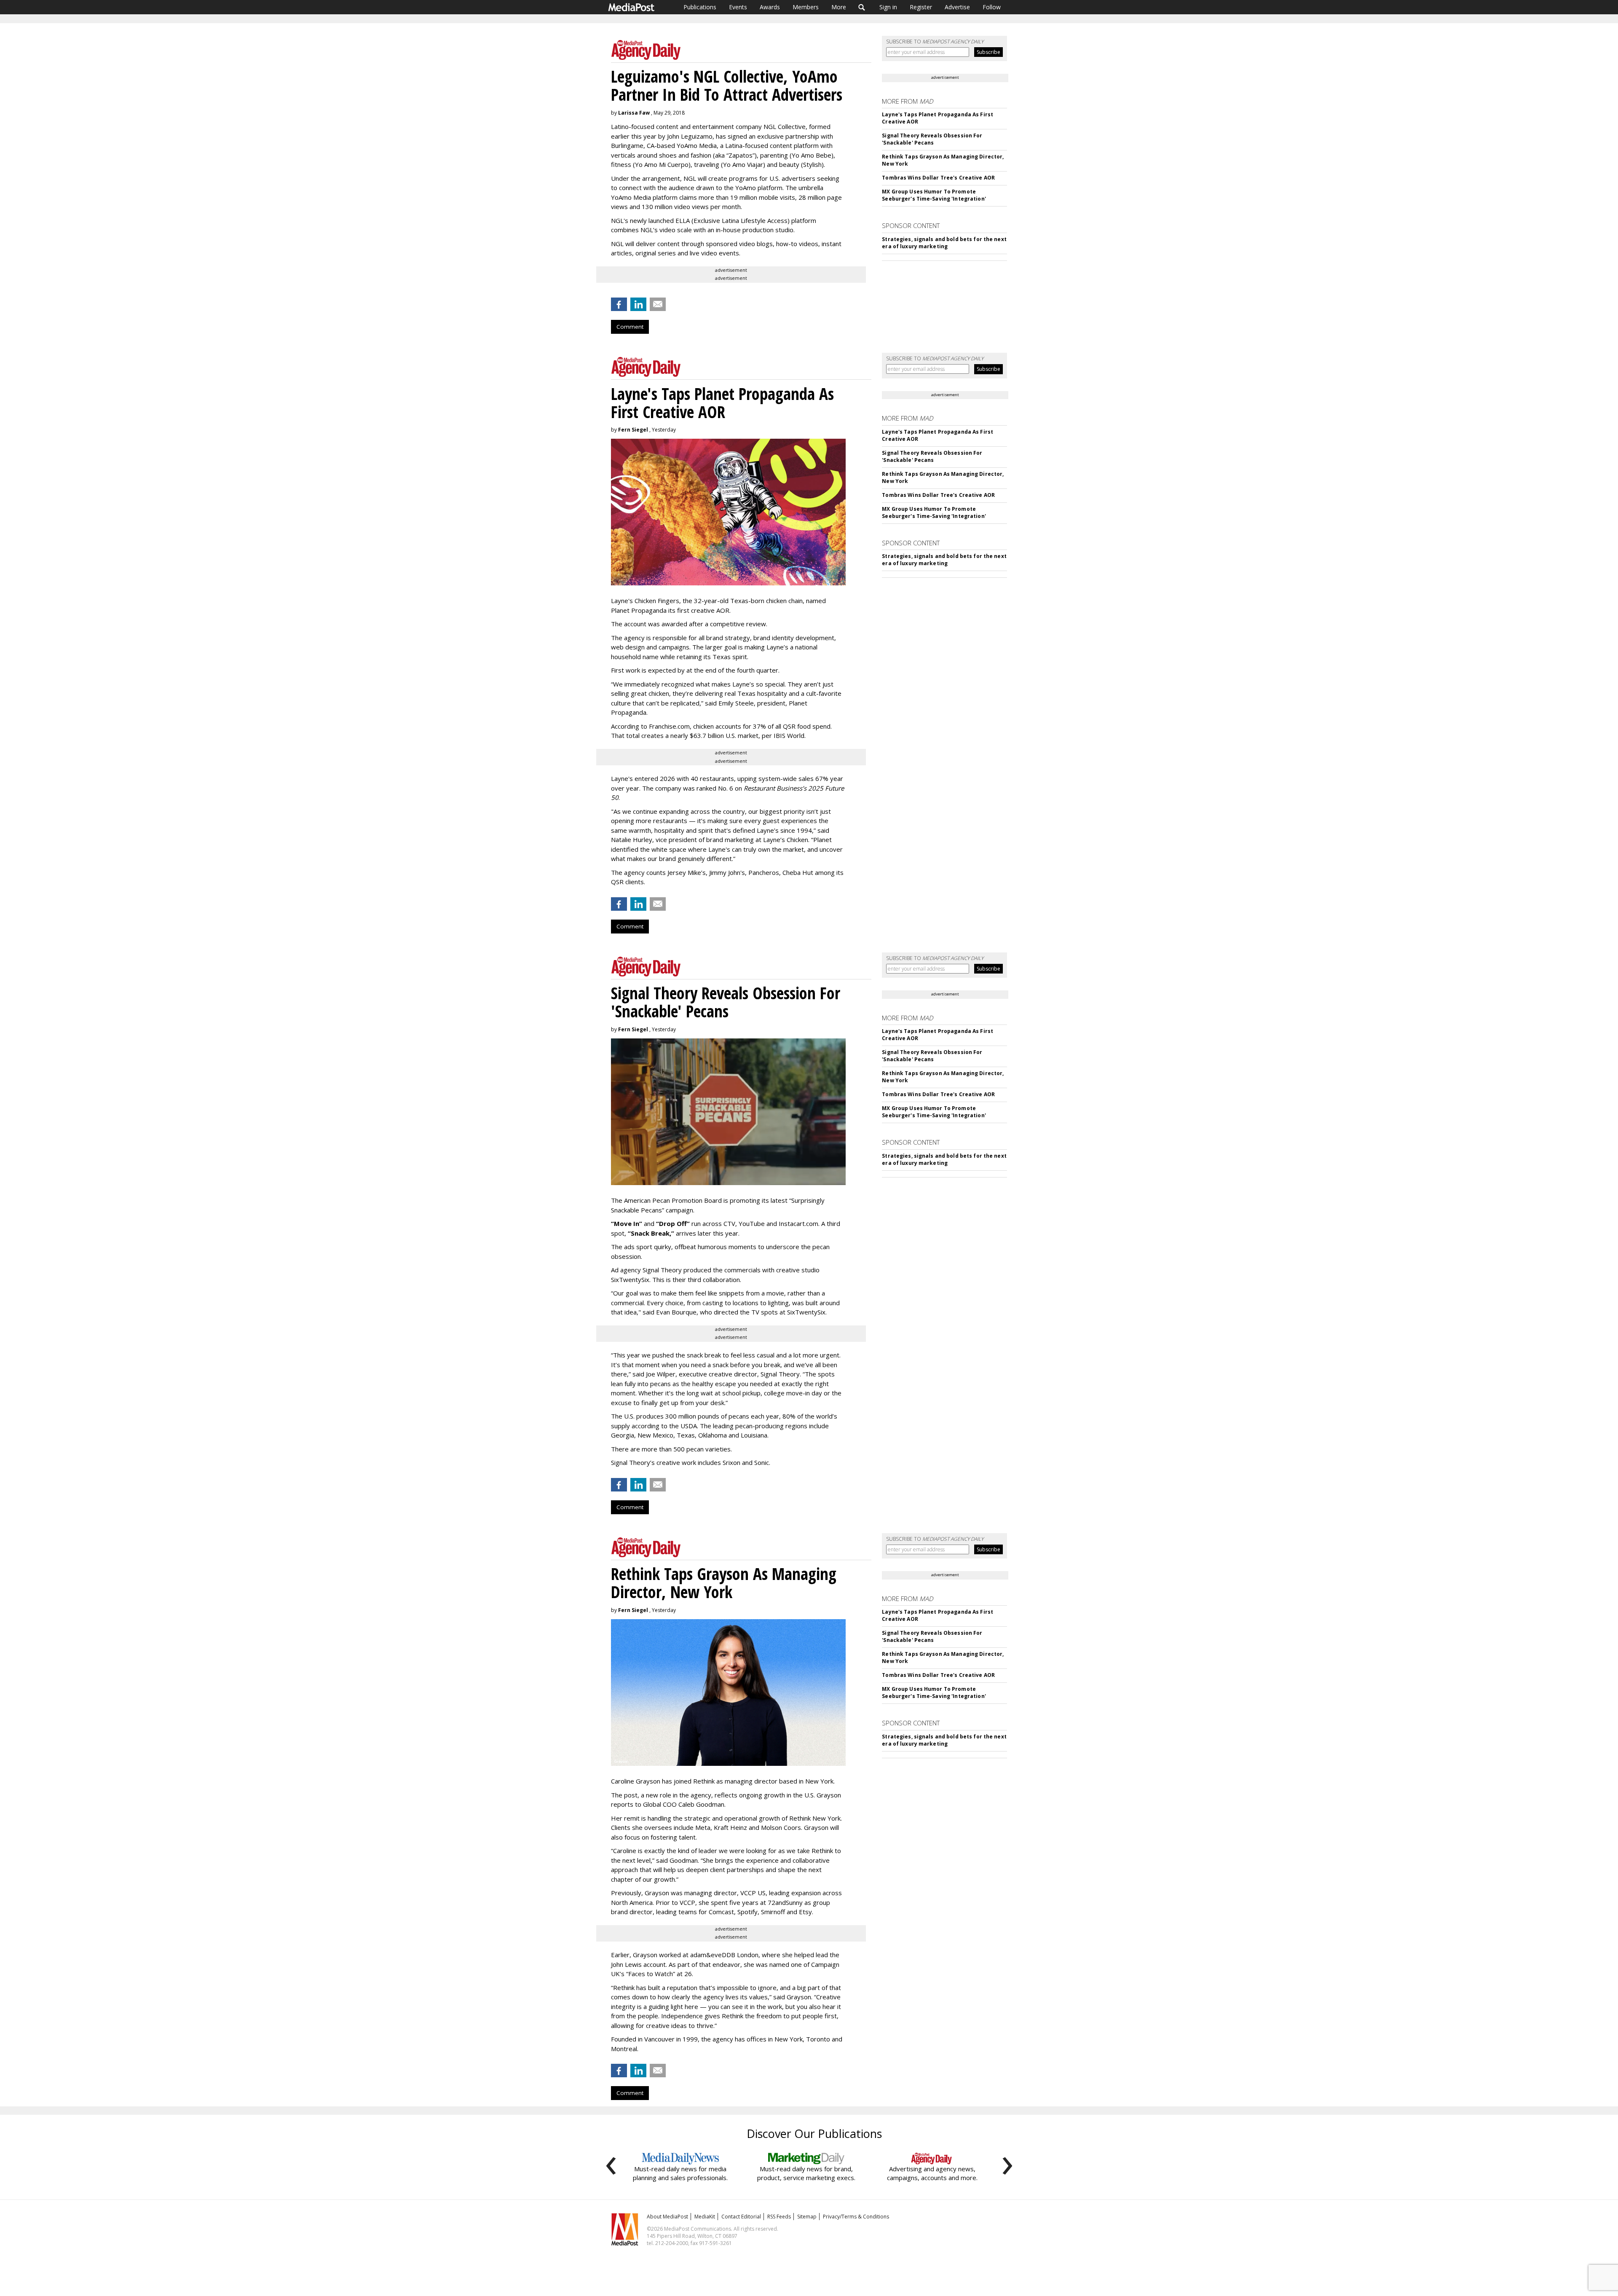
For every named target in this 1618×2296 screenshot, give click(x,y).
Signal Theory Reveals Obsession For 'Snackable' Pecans (932, 139)
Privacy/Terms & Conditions (856, 2217)
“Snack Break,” (651, 1233)
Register (921, 7)
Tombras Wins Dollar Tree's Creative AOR (938, 178)
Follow (992, 7)
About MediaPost (667, 2217)
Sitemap (807, 2217)
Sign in (888, 7)
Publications (700, 7)
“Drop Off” (673, 1223)
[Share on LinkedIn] (638, 304)
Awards (770, 7)
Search (862, 7)
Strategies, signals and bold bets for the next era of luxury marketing (944, 243)
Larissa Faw (634, 113)
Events (738, 7)
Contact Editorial (741, 2217)
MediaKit (705, 2217)
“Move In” (627, 1223)
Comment (630, 327)
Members (806, 7)
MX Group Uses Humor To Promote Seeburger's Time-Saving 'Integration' (934, 195)
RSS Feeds (779, 2217)
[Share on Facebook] (619, 304)
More (839, 7)
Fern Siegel (633, 430)
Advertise (957, 7)
